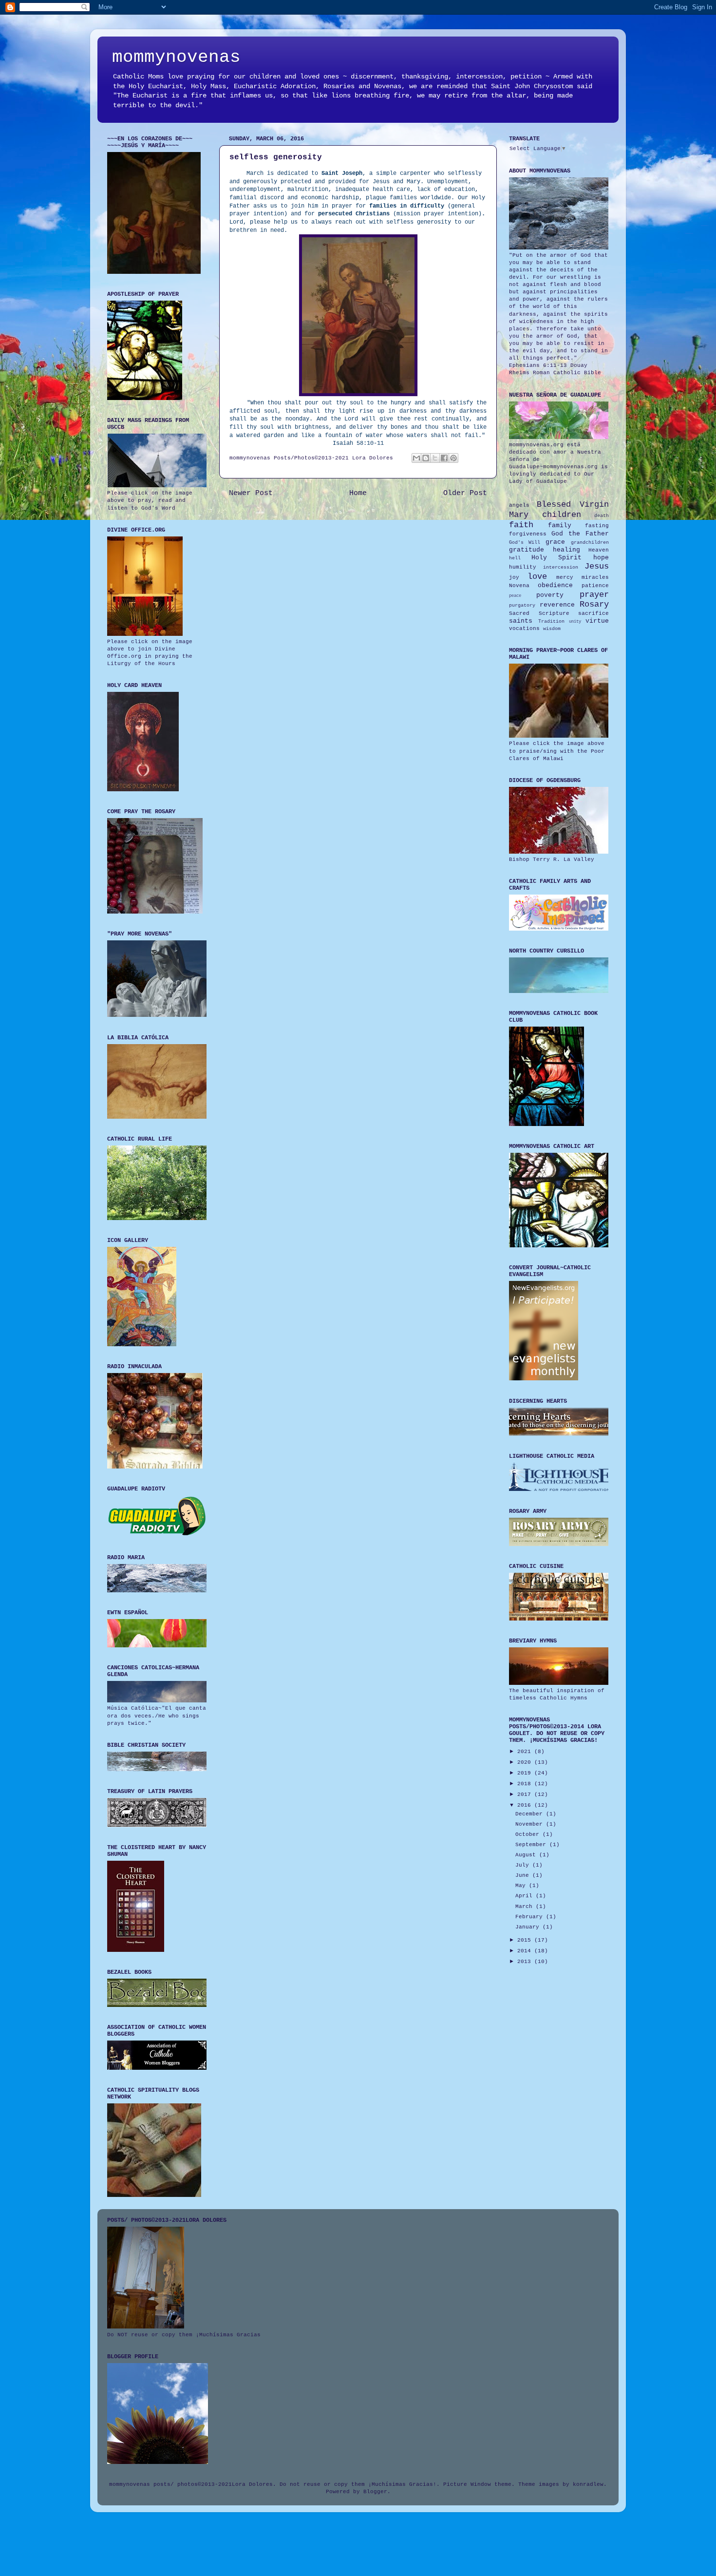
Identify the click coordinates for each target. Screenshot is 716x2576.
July (524, 1865)
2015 (526, 1940)
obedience (555, 585)
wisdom (552, 629)
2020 (526, 1762)
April (526, 1896)
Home (358, 493)
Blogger (375, 2492)
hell (515, 558)
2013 (526, 1962)
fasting (597, 526)
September (532, 1845)
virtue (597, 621)
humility (523, 567)
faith (521, 525)
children (562, 515)
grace (555, 542)
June (524, 1875)
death (602, 516)
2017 (526, 1794)
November (531, 1824)
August (527, 1855)
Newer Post (251, 493)
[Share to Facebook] (444, 458)
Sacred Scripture (539, 613)
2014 (526, 1951)
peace (515, 596)
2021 (526, 1752)
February (531, 1917)
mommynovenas (176, 57)
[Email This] (416, 458)
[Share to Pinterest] (453, 458)
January (529, 1927)
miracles (595, 577)
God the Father (580, 534)
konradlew (588, 2484)
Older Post (465, 493)
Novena (519, 586)
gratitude (527, 550)
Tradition (551, 621)
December (531, 1814)
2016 (526, 1805)
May (522, 1886)
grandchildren (590, 543)
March (526, 1907)
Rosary (594, 604)
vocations (524, 629)
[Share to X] (435, 458)
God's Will (525, 543)
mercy (565, 577)
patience (595, 586)
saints (521, 621)
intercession (561, 567)
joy (514, 577)
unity (575, 622)
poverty (550, 595)
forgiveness (528, 534)
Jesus (597, 566)
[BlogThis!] (426, 458)
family (560, 525)
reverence (557, 605)
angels (519, 505)
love (537, 577)
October (529, 1834)
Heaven (599, 550)
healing (566, 550)
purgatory (522, 605)
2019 (526, 1773)
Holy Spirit (557, 558)
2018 (526, 1784)
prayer (594, 595)
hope (601, 558)
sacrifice (594, 613)
